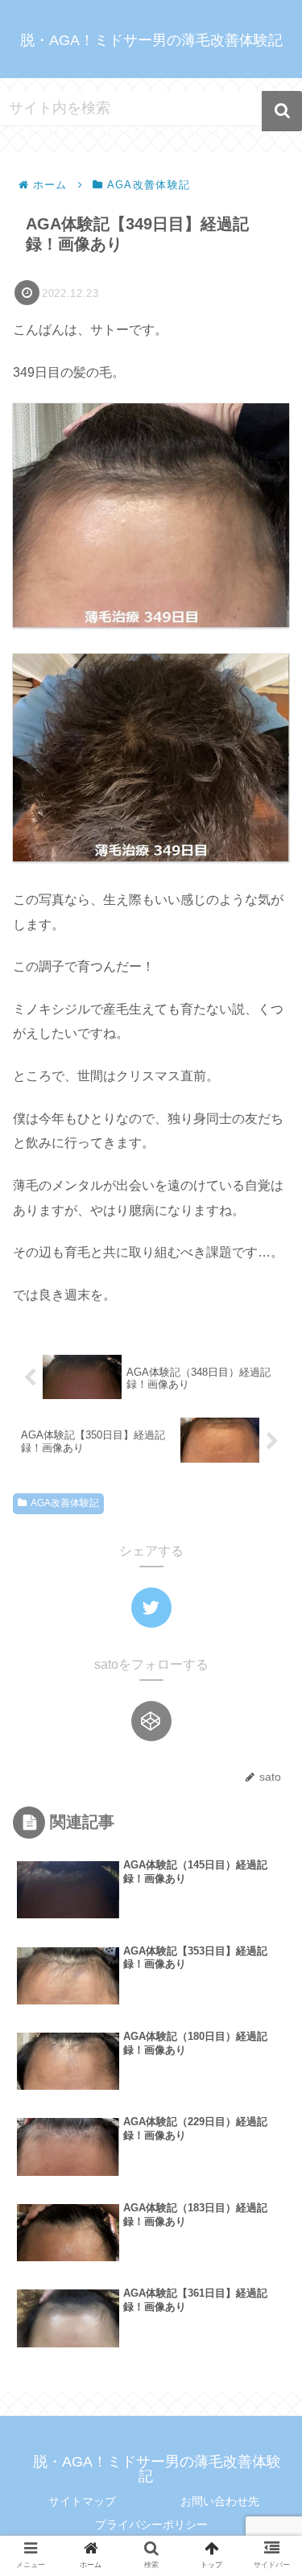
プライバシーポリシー (151, 2524)
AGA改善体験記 (65, 1503)
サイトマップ (82, 2501)
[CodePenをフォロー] (151, 1721)
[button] (282, 111)
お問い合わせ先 (220, 2501)
